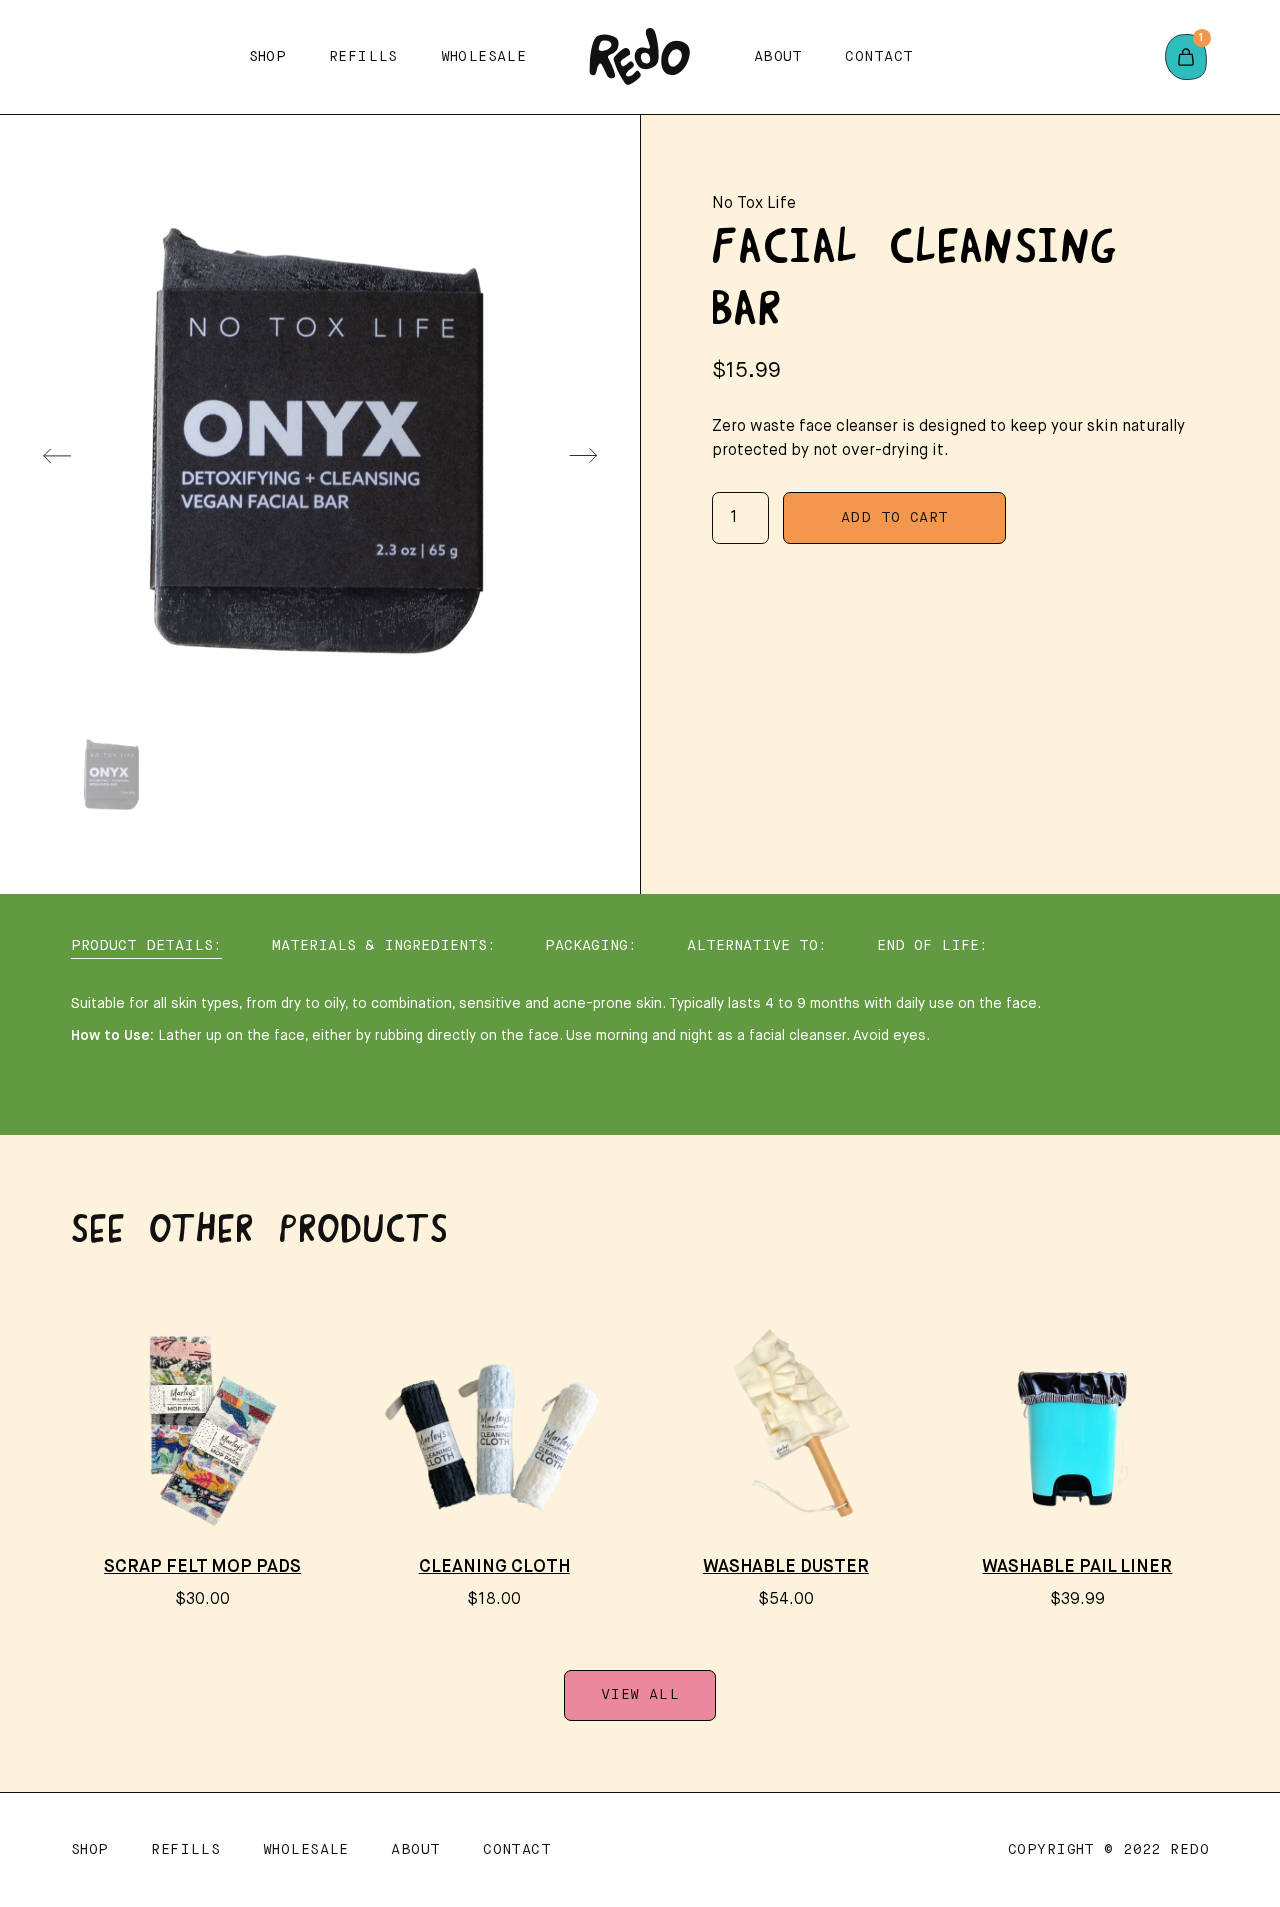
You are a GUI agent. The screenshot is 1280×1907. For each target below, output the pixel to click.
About (778, 57)
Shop (90, 1850)
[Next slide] (583, 456)
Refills (363, 57)
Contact (879, 57)
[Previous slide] (57, 456)
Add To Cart (895, 518)
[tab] (146, 947)
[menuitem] (112, 774)
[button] (268, 56)
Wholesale (484, 57)
